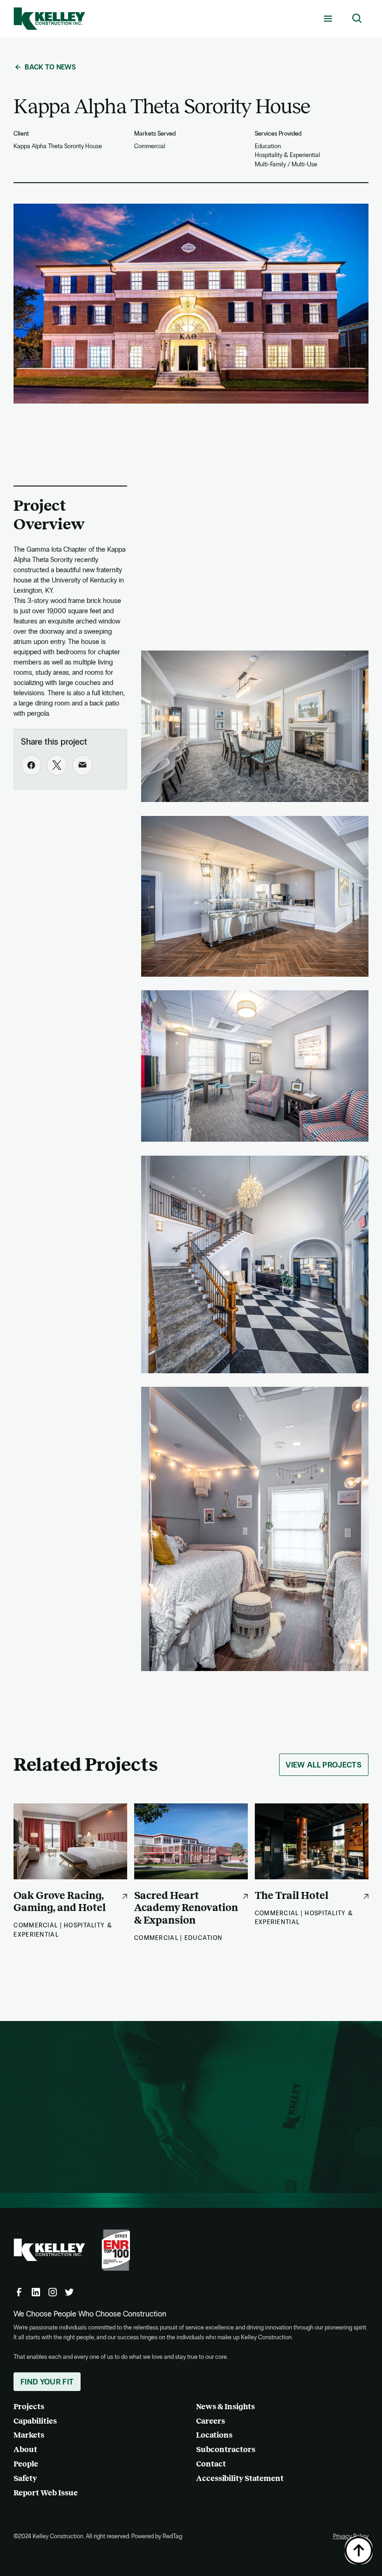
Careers (211, 2421)
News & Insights (225, 2407)
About (25, 2449)
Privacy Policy (351, 2536)
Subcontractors (226, 2449)
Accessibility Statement (240, 2478)
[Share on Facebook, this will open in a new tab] (31, 765)
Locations (214, 2435)
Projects (29, 2407)
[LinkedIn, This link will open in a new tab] (36, 2292)
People (26, 2464)
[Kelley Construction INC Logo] (49, 19)
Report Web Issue (46, 2493)
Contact (211, 2464)
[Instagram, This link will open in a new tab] (53, 2292)
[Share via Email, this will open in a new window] (82, 765)
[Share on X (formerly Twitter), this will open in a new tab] (57, 765)
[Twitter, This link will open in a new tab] (69, 2292)
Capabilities (35, 2421)
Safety (25, 2478)
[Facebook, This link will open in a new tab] (19, 2292)
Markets (29, 2435)
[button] (328, 19)
